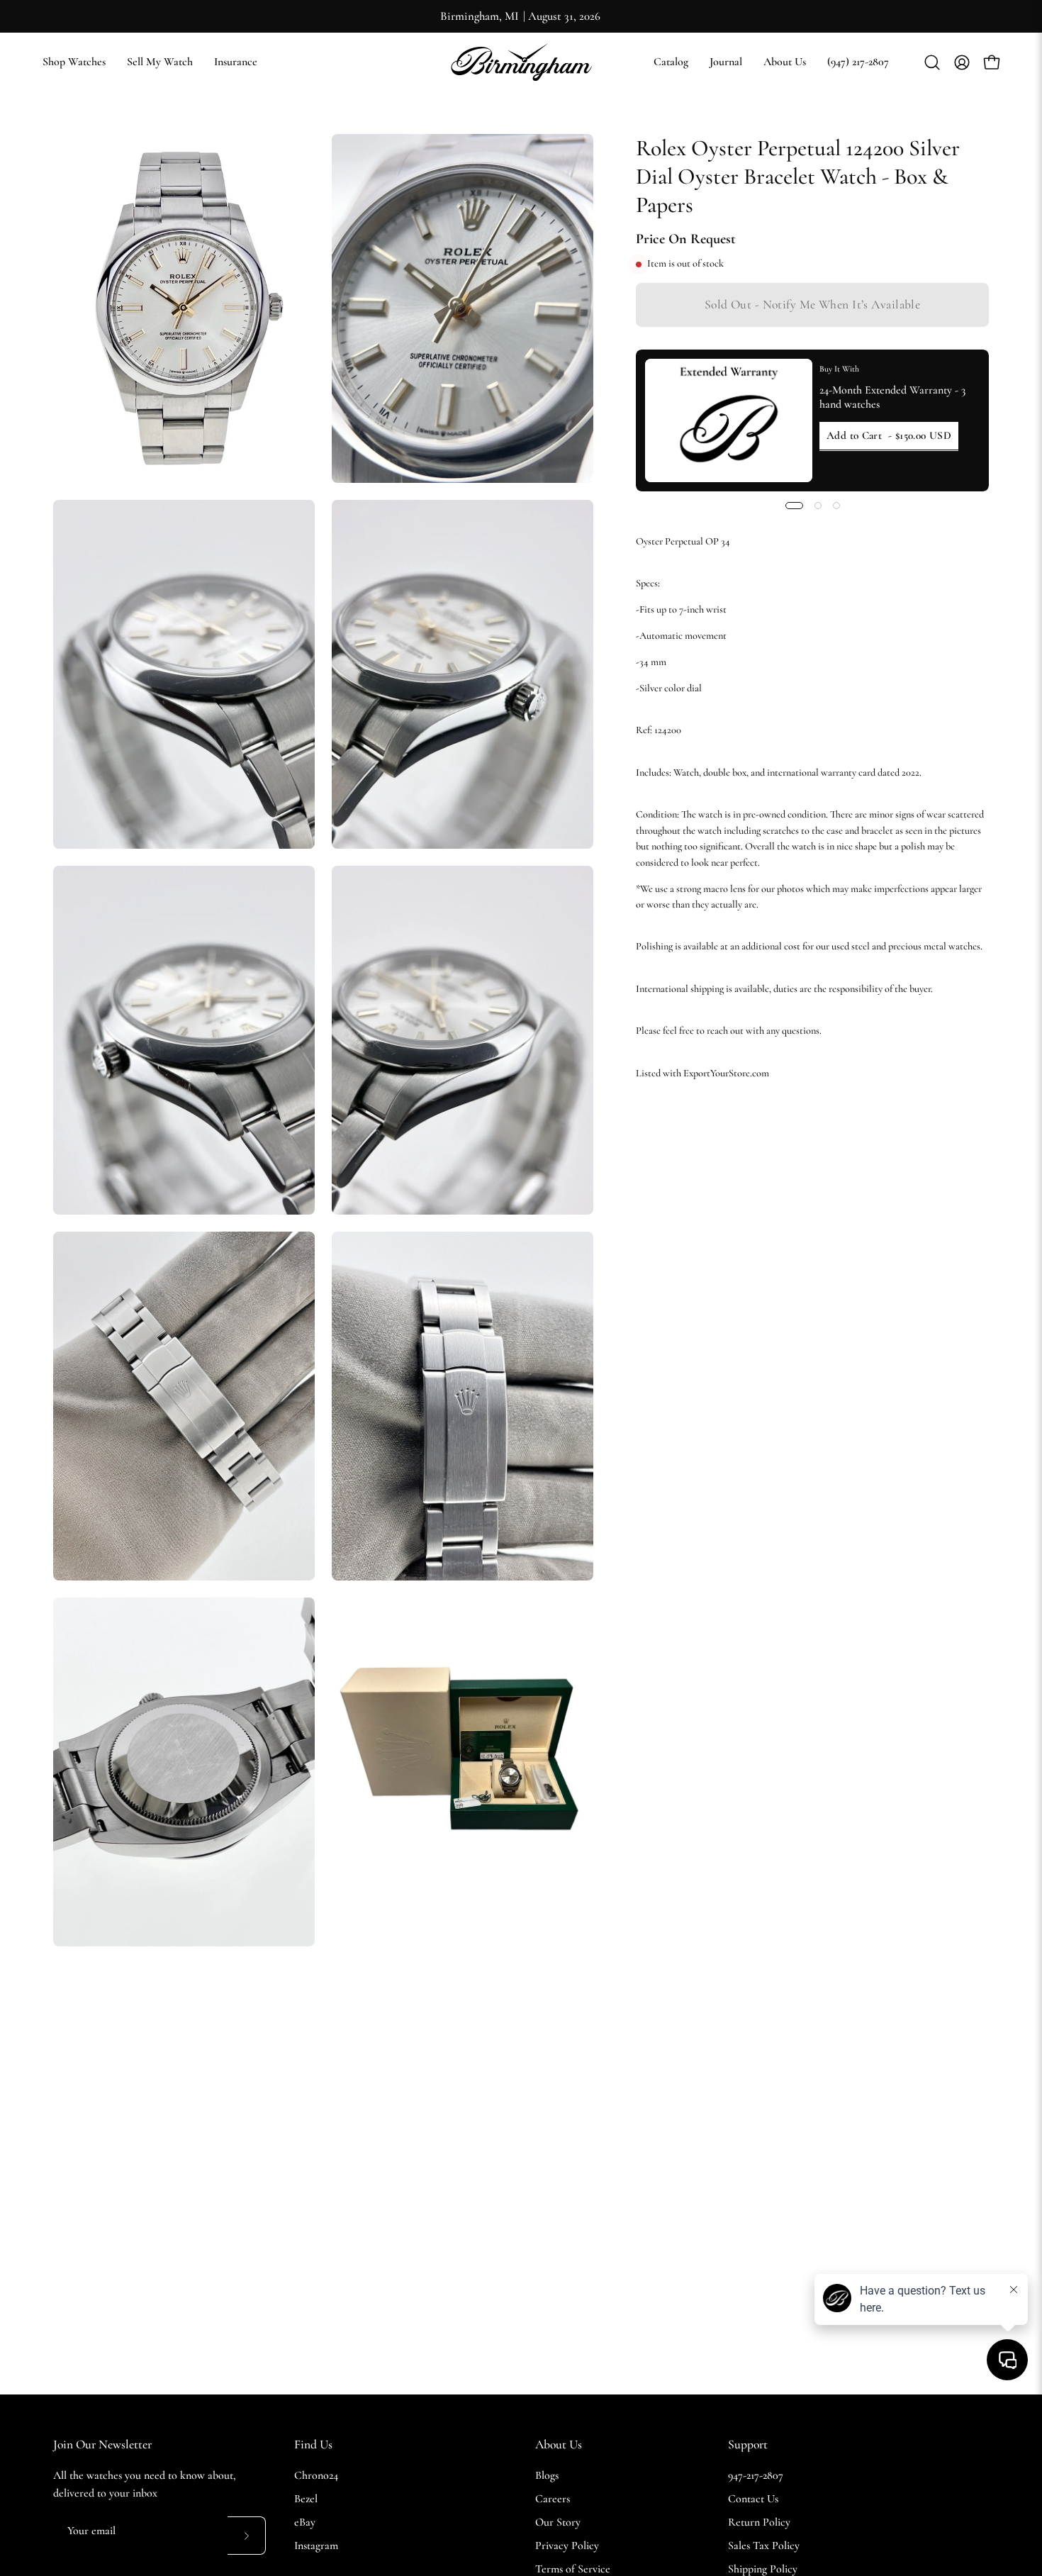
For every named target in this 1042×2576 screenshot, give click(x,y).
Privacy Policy (567, 2546)
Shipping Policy (763, 2569)
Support (748, 2444)
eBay (305, 2522)
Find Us (313, 2444)
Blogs (547, 2475)
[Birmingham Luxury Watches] (521, 62)
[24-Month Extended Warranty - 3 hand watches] (729, 420)
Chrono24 (316, 2475)
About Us (559, 2444)
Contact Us (753, 2499)
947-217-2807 (756, 2475)
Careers (553, 2499)
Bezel (306, 2499)
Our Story (558, 2522)
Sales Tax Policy (764, 2546)
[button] (671, 62)
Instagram (316, 2546)
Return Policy (759, 2522)
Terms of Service (573, 2569)
